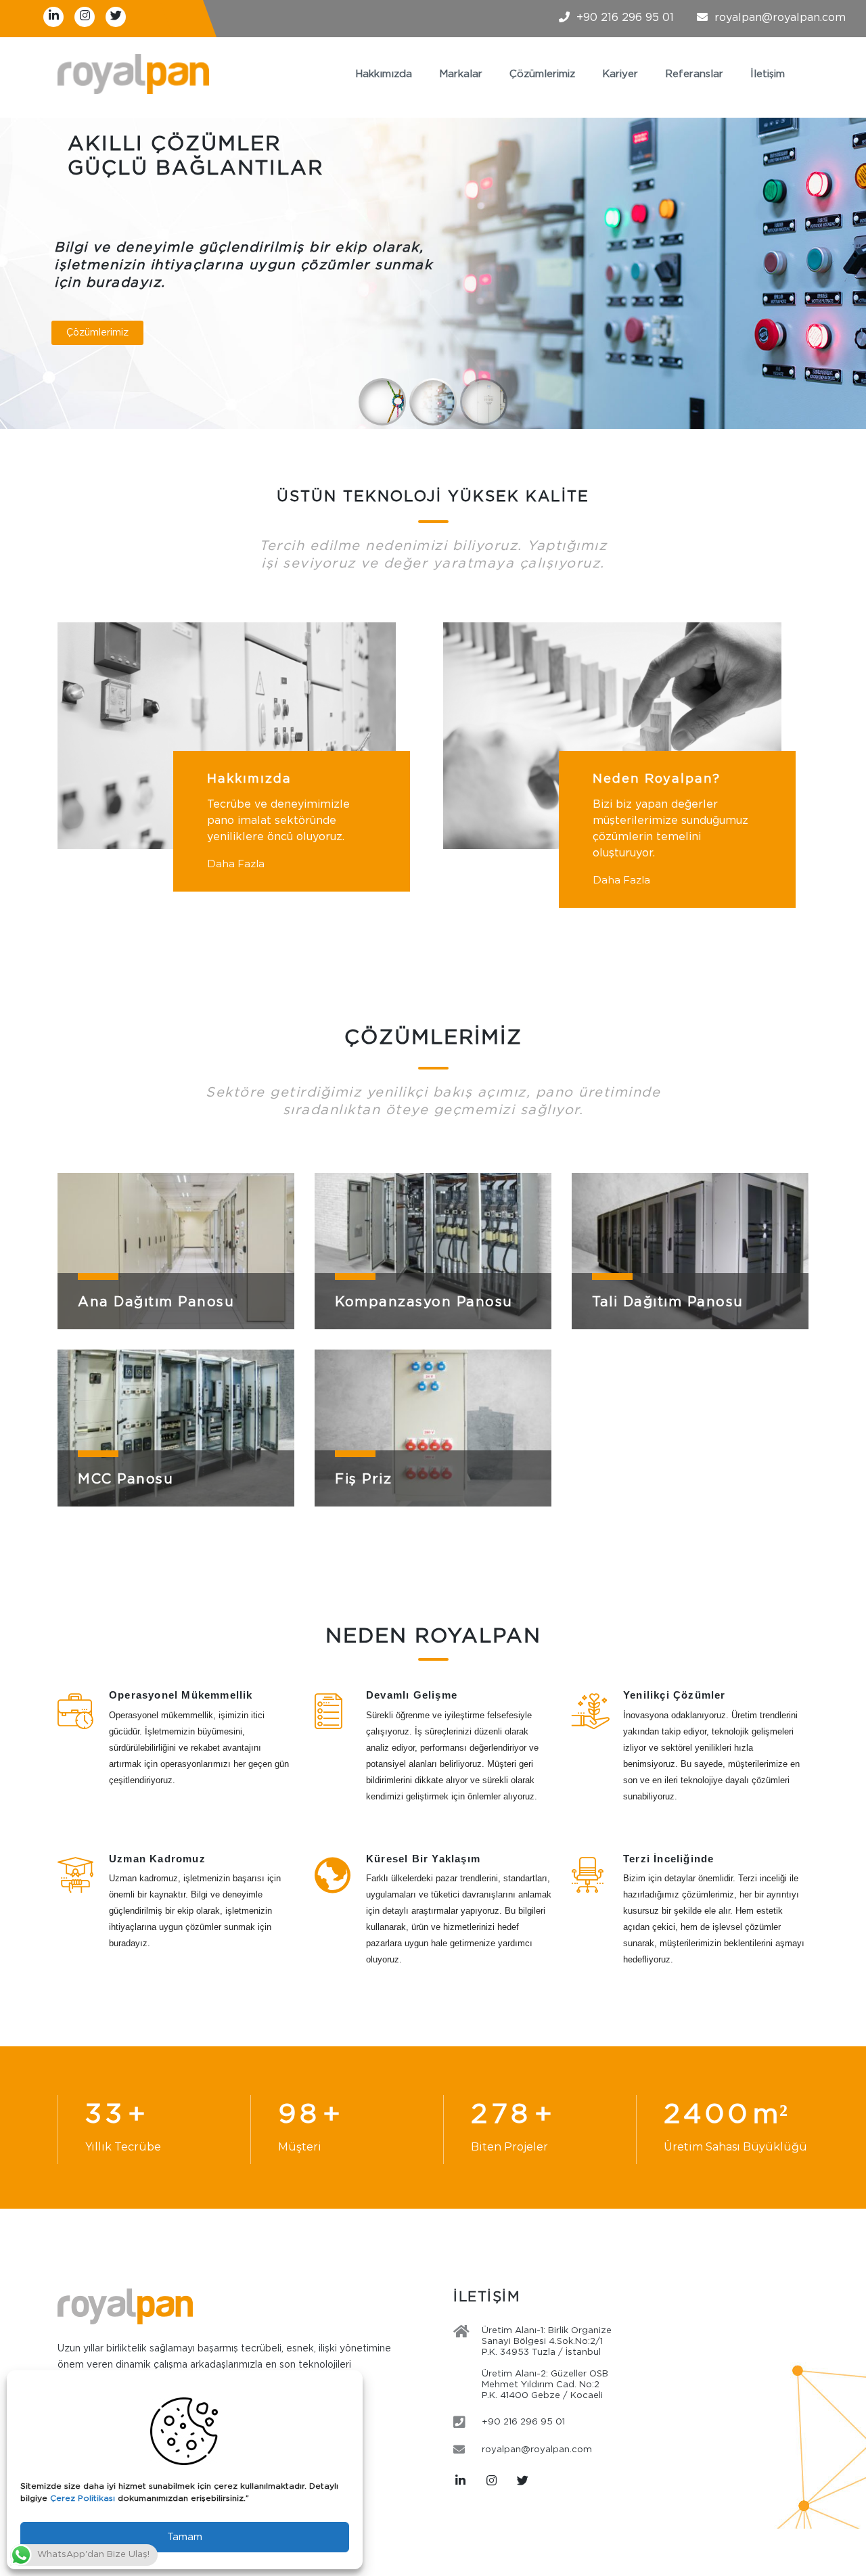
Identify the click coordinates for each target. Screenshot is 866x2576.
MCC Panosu (126, 1479)
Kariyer (620, 74)
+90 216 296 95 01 (625, 18)
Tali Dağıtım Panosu (668, 1302)
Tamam (185, 2537)
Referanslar (694, 74)
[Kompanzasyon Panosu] (433, 1251)
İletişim (768, 74)
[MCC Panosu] (176, 1428)
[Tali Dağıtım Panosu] (690, 1251)
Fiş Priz (363, 1479)
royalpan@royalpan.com (780, 18)
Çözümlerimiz (542, 74)
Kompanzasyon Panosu (424, 1302)
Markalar (461, 74)
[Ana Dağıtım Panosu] (176, 1251)
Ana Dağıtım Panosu (156, 1302)
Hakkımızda (384, 74)
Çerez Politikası (83, 2499)
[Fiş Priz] (433, 1428)
